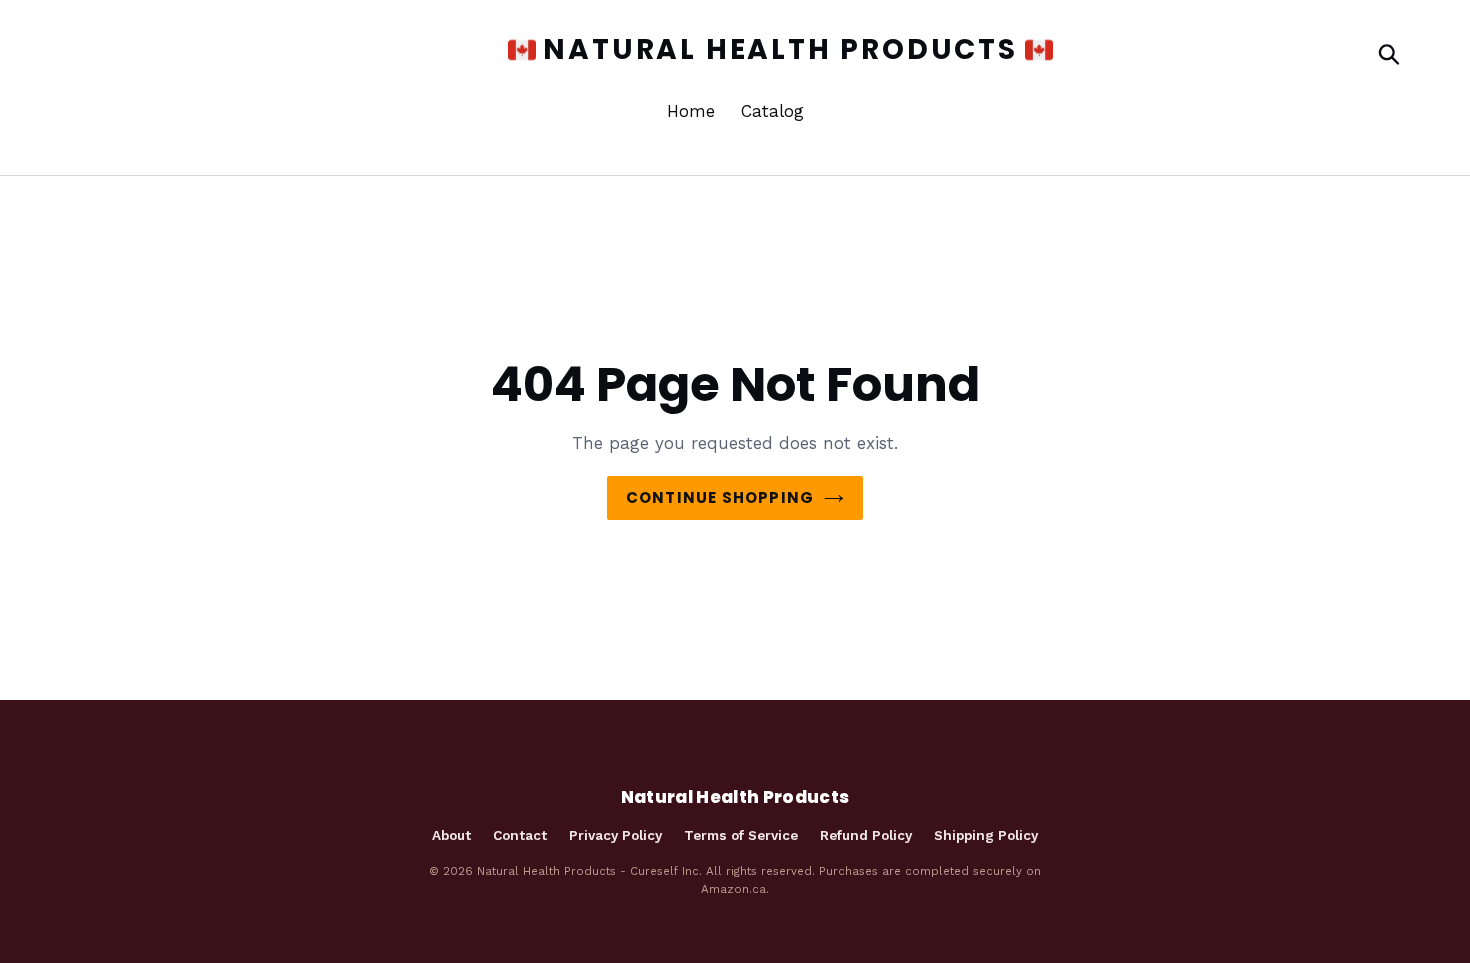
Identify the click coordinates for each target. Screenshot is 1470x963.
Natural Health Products (769, 50)
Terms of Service (741, 835)
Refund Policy (866, 835)
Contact (520, 835)
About (451, 835)
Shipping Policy (986, 835)
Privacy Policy (615, 835)
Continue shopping (720, 497)
